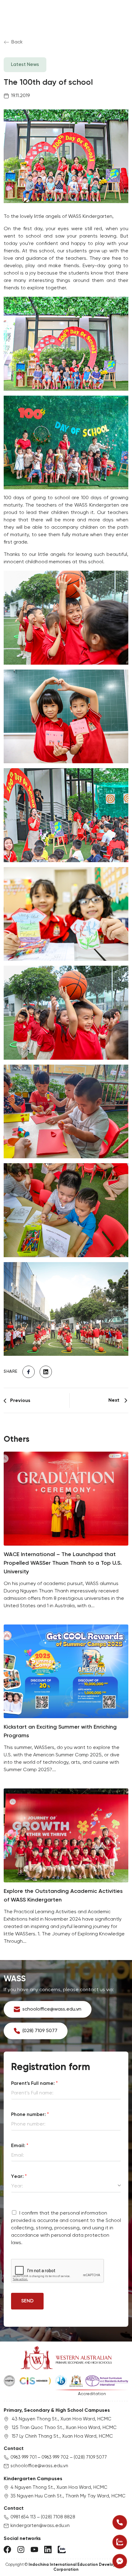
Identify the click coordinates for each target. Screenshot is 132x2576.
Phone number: (30, 2115)
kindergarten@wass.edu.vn (40, 2526)
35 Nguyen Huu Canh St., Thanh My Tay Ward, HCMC (68, 2496)
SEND (27, 2301)
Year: (19, 2177)
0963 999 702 (55, 2457)
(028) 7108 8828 (58, 2517)
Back (17, 42)
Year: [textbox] (17, 2186)
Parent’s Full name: (34, 2083)
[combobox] (66, 2186)
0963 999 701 (23, 2457)
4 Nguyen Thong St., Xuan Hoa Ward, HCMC (59, 2488)
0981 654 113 (23, 2517)
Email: (20, 2146)
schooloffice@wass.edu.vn (39, 2466)
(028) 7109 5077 (90, 2457)
